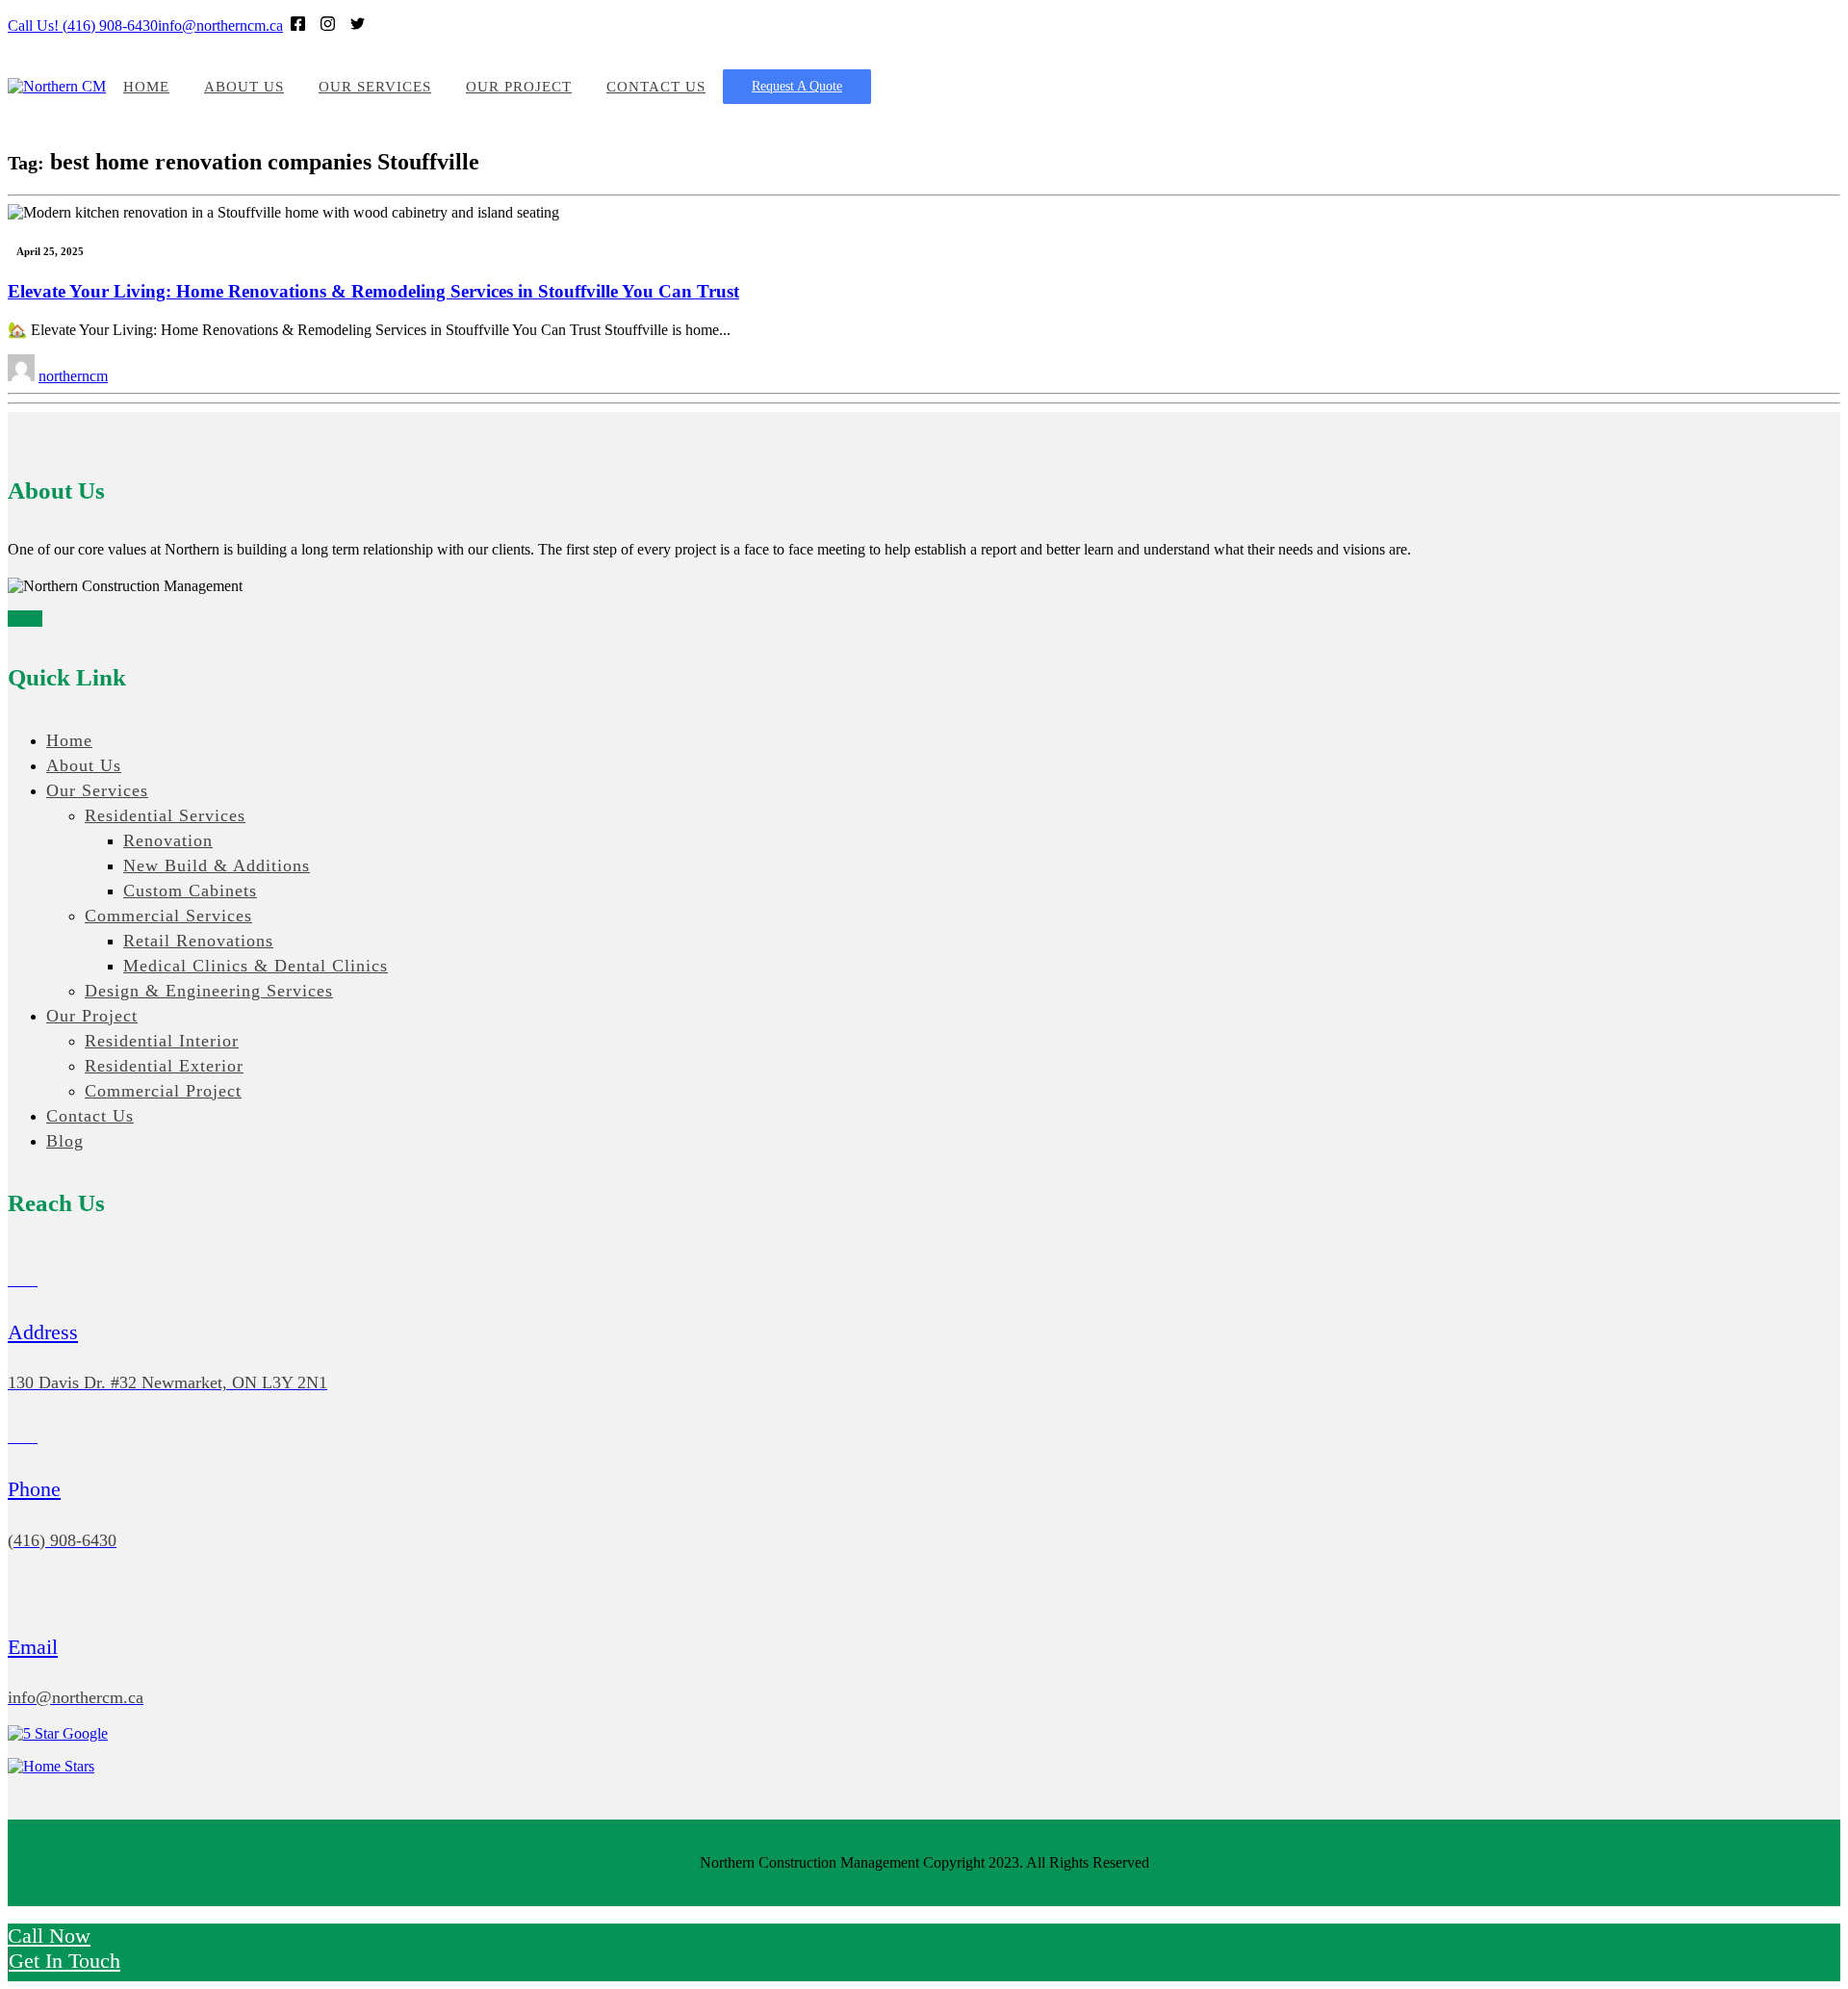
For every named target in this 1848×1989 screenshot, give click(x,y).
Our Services (375, 87)
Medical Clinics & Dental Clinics (256, 966)
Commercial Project (163, 1091)
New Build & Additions (217, 865)
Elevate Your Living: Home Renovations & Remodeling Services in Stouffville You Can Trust (373, 291)
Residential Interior (162, 1041)
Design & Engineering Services (209, 991)
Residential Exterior (164, 1066)
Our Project (519, 87)
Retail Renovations (198, 941)
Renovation (168, 840)
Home (146, 87)
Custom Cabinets (190, 891)
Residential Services (165, 815)
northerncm (73, 376)
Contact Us (656, 87)
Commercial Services (168, 916)
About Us (244, 87)
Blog (65, 1141)
